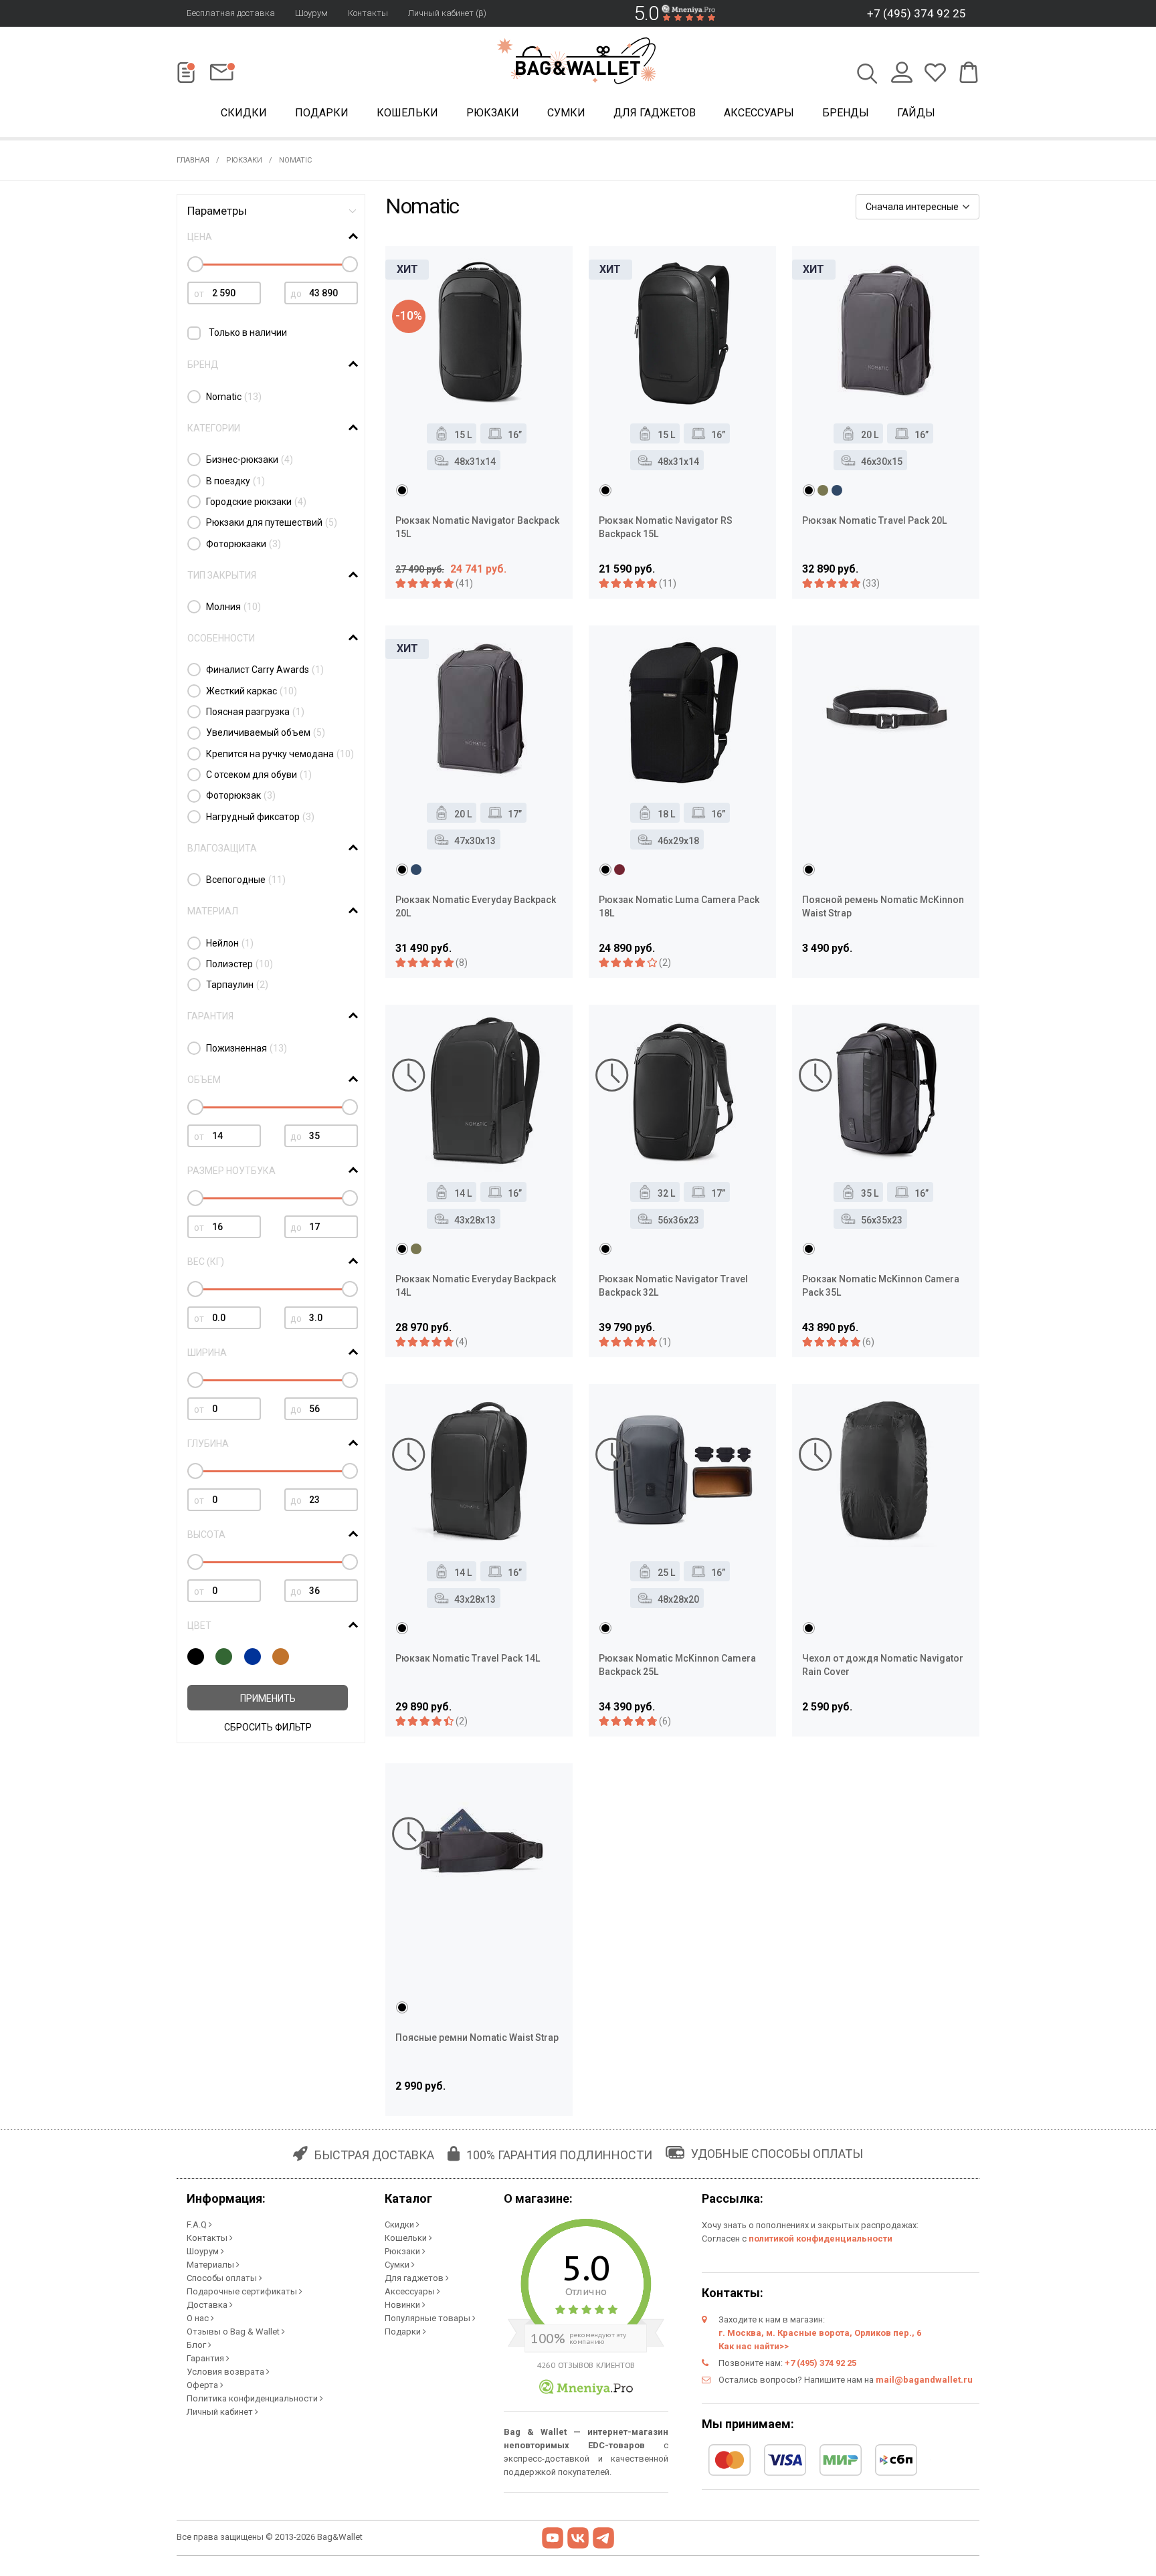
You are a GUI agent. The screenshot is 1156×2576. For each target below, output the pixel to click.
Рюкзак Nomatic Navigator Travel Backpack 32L (673, 1286)
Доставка (208, 2305)
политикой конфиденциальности (821, 2239)
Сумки (566, 113)
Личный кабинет (221, 2412)
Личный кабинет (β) (447, 13)
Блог (197, 2345)
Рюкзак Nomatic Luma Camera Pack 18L (679, 906)
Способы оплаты (223, 2278)
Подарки (322, 113)
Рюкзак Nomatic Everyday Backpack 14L (476, 1286)
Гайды (916, 113)
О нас (199, 2318)
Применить (268, 1698)
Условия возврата (226, 2372)
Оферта (203, 2385)
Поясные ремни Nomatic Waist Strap (477, 2038)
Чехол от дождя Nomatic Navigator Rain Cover (883, 1665)
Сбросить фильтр (268, 1727)
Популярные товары (428, 2318)
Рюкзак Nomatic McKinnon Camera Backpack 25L (677, 1665)
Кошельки (407, 113)
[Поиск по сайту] (867, 75)
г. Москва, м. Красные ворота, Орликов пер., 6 (820, 2333)
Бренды (846, 113)
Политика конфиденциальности (253, 2398)
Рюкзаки (493, 113)
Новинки (403, 2305)
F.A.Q (198, 2224)
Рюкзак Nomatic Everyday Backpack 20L (476, 906)
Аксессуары (759, 113)
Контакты (368, 13)
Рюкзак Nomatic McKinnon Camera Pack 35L (881, 1286)
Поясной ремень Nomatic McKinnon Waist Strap (883, 906)
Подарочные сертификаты (243, 2291)
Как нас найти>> (754, 2346)
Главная (193, 160)
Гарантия (206, 2358)
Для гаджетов (655, 113)
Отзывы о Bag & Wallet (234, 2332)
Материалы (211, 2265)
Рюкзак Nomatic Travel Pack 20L (874, 520)
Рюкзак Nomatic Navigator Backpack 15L (477, 527)
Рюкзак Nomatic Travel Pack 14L (468, 1658)
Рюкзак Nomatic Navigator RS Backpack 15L (666, 527)
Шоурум (311, 13)
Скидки (244, 113)
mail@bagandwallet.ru (924, 2380)
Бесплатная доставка (231, 13)
